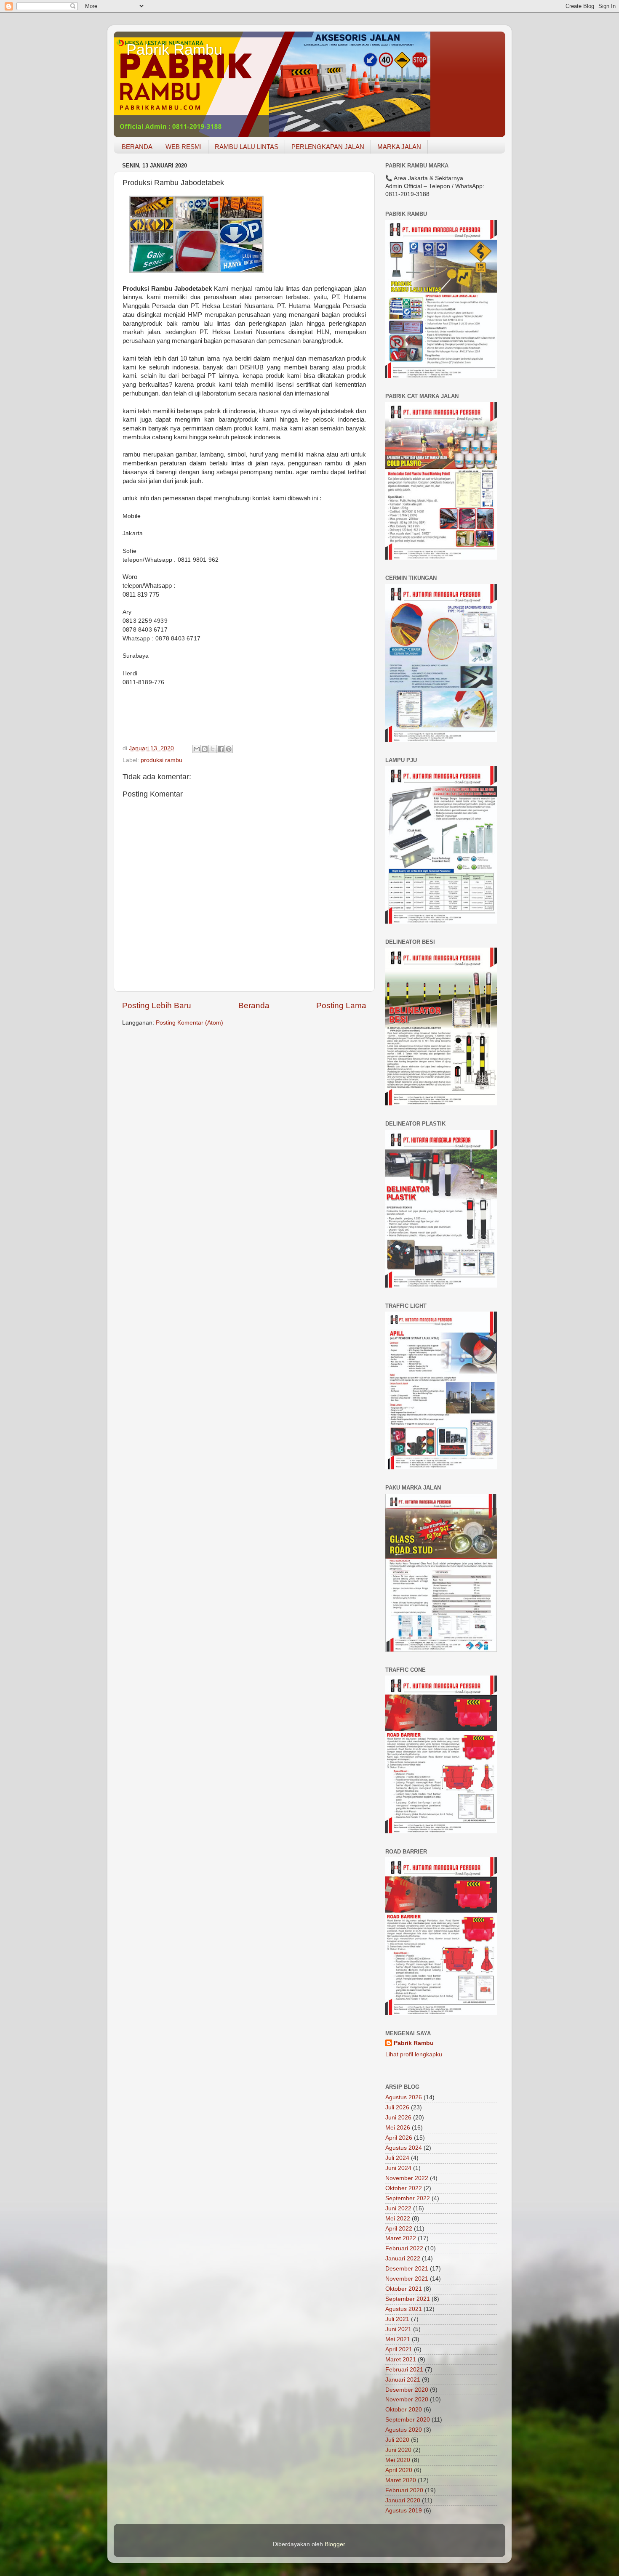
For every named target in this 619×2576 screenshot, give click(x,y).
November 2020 (407, 2399)
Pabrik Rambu (174, 49)
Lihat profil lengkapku (414, 2054)
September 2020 (408, 2420)
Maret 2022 (401, 2238)
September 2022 (408, 2198)
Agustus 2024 (404, 2148)
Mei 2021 (398, 2339)
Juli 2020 (397, 2440)
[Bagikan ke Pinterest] (229, 749)
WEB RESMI (184, 147)
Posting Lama (341, 1005)
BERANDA (137, 147)
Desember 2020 (407, 2390)
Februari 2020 (404, 2490)
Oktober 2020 (404, 2410)
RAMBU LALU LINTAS (247, 147)
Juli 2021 (397, 2319)
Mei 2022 (398, 2219)
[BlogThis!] (205, 749)
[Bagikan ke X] (213, 749)
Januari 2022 (403, 2259)
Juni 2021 (398, 2329)
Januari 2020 (403, 2500)
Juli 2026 (397, 2107)
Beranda (254, 1005)
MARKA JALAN (399, 147)
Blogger (335, 2544)
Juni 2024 (398, 2168)
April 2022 (399, 2229)
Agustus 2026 (404, 2097)
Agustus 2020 (404, 2430)
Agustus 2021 (404, 2309)
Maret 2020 (401, 2480)
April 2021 (399, 2349)
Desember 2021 (407, 2269)
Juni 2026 (398, 2118)
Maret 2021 (401, 2360)
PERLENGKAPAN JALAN (328, 147)
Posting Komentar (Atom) (189, 1023)
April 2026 (399, 2138)
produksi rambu (161, 760)
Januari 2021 (403, 2380)
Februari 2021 (404, 2370)
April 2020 (399, 2470)
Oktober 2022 (404, 2188)
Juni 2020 (398, 2450)
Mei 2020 (398, 2460)
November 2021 (407, 2279)
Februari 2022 (404, 2248)
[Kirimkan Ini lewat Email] (197, 749)
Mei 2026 (398, 2128)
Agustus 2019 (404, 2511)
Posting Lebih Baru (157, 1005)
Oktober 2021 (404, 2289)
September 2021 (408, 2299)
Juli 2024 (397, 2158)
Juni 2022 (398, 2208)
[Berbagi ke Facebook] (221, 749)
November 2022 (407, 2178)
